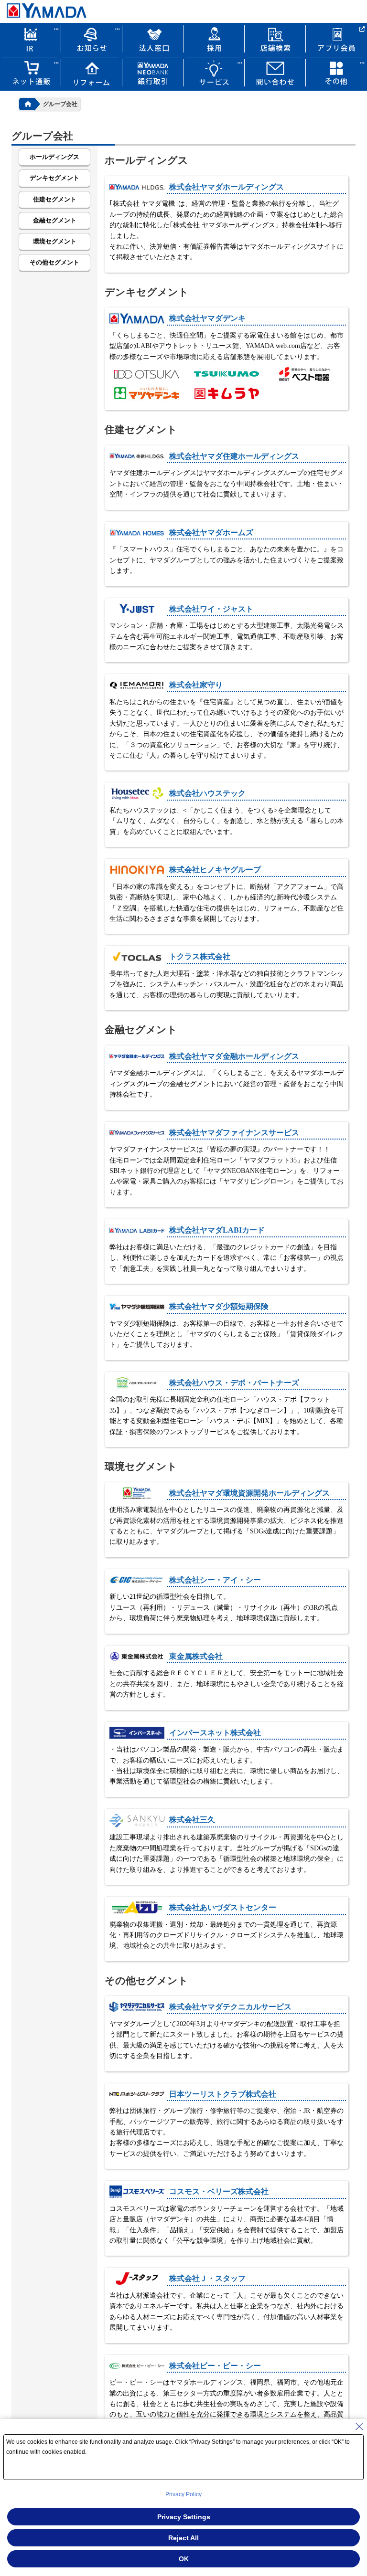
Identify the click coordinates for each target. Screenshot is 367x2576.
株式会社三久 (192, 1820)
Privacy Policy (183, 2494)
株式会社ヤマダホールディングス (227, 187)
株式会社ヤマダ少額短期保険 (219, 1306)
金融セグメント (55, 220)
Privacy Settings (184, 2517)
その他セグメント (54, 262)
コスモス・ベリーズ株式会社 (219, 2191)
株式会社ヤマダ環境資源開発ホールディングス (249, 1493)
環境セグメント (55, 241)
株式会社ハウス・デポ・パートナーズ (234, 1383)
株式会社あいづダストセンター (223, 1907)
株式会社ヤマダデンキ (207, 318)
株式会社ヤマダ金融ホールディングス (234, 1056)
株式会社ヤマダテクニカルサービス (230, 2007)
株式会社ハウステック (207, 793)
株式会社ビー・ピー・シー (215, 2366)
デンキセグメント (54, 178)
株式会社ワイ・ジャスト (211, 609)
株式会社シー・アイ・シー (215, 1580)
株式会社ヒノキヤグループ (215, 870)
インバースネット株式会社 (215, 1733)
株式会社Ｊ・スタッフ (207, 2278)
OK (184, 2559)
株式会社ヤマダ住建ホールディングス (234, 456)
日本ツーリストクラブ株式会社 (223, 2094)
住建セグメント (55, 199)
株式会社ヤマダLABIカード (217, 1230)
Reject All (183, 2538)
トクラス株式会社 (200, 956)
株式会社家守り (196, 685)
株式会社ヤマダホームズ (211, 533)
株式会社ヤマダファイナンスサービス (234, 1133)
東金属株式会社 (196, 1656)
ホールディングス (54, 157)
